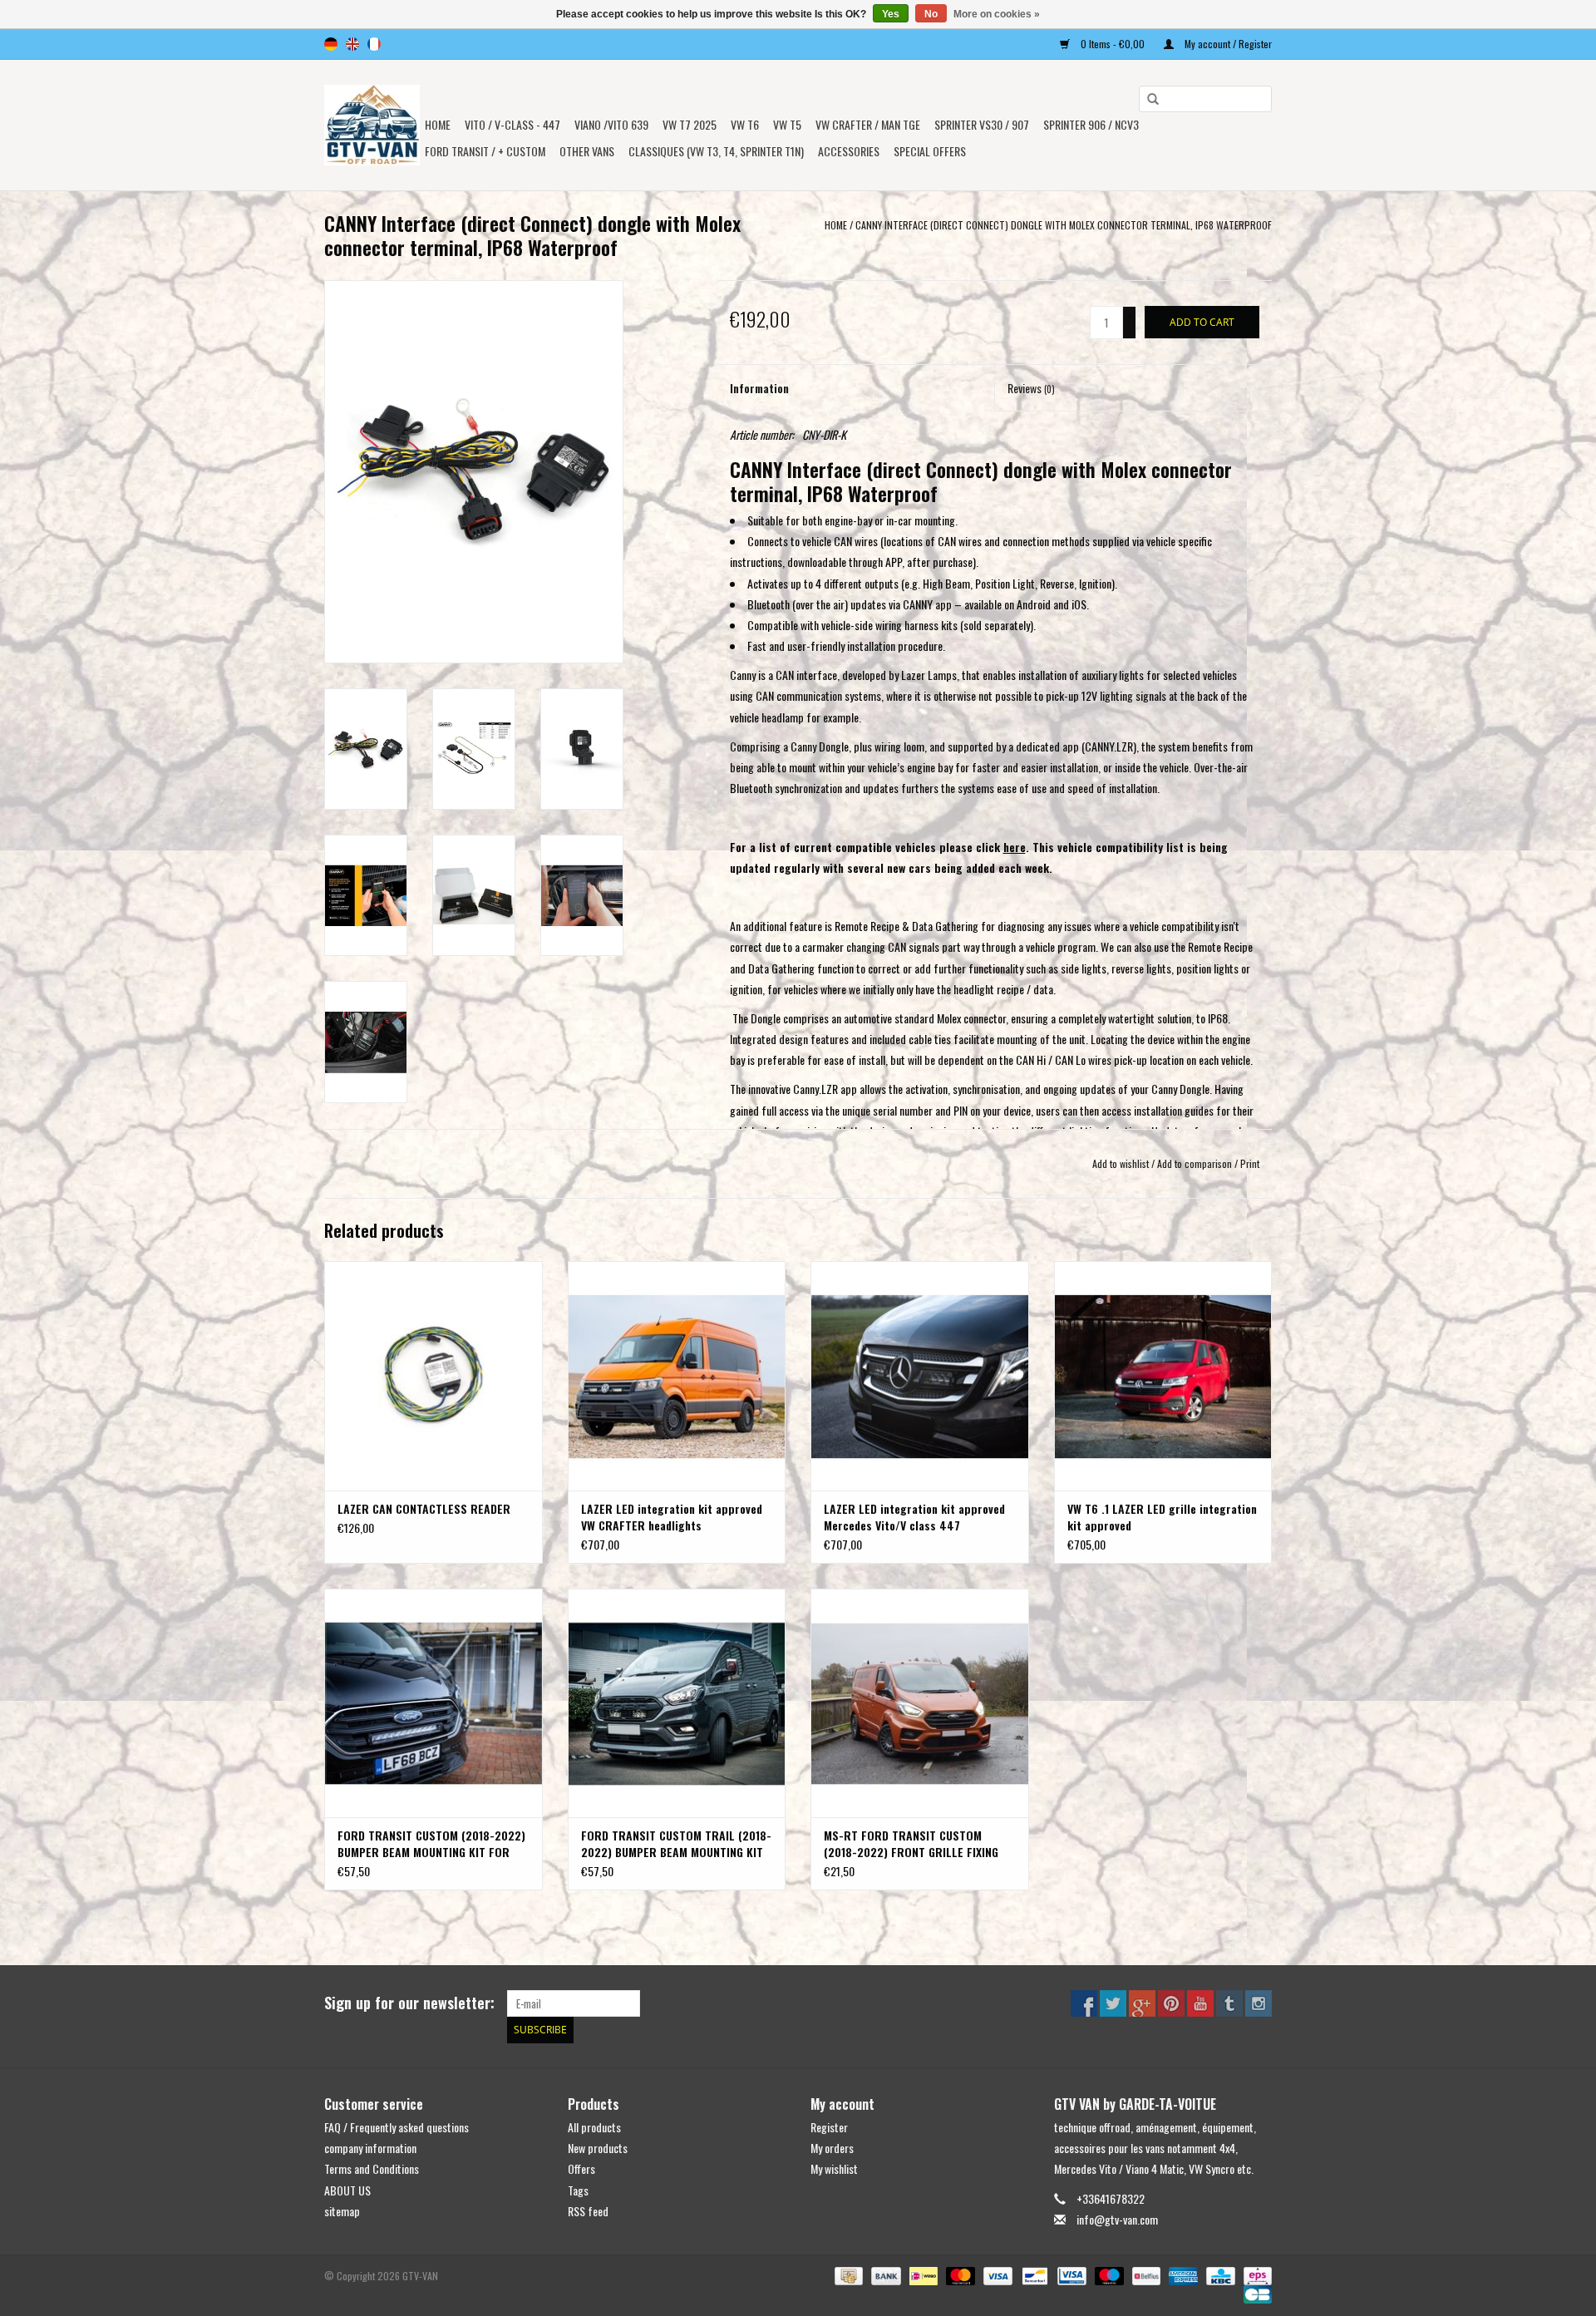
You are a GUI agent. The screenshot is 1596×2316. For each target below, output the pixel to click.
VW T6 (745, 124)
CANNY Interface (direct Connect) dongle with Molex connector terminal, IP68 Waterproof (1064, 225)
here (1015, 847)
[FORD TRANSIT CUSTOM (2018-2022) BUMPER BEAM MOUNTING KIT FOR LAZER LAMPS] (433, 1703)
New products (598, 2148)
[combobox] (1205, 99)
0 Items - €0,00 (1113, 44)
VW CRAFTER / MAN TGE (868, 124)
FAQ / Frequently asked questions (397, 2127)
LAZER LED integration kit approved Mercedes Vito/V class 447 (914, 1517)
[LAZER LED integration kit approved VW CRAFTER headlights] (677, 1375)
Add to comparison (1196, 1163)
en (352, 44)
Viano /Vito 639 (611, 124)
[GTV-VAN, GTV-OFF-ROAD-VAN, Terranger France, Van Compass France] (372, 125)
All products (594, 2127)
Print (1250, 1163)
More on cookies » (997, 14)
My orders (832, 2148)
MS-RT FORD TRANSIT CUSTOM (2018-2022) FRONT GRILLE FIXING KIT (911, 1844)
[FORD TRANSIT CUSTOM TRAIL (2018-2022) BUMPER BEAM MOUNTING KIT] (677, 1703)
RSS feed (588, 2211)
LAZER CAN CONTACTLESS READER (424, 1509)
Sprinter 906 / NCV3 (1091, 124)
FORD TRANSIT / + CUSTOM (485, 151)
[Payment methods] (847, 2274)
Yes (891, 14)
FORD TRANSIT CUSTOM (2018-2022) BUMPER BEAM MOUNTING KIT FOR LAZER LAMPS (431, 1844)
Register (829, 2127)
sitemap (342, 2211)
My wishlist (834, 2168)
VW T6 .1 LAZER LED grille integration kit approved (1162, 1517)
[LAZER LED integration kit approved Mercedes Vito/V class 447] (920, 1375)
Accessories (849, 151)
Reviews (1031, 388)
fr (374, 44)
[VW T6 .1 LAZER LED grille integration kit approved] (1163, 1375)
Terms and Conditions (372, 2168)
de (331, 44)
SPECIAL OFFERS (930, 151)
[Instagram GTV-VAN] (1259, 2003)
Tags (578, 2190)
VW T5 (787, 124)
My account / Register (1227, 44)
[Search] (1147, 100)
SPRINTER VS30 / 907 (982, 124)
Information (759, 388)
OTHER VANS (587, 151)
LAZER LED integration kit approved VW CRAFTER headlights (672, 1517)
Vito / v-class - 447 (512, 124)
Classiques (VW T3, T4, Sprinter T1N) (716, 151)
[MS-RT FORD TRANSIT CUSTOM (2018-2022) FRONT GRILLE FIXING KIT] (920, 1703)
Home (438, 124)
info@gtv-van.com (1117, 2219)
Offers (581, 2168)
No (931, 14)
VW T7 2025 (690, 124)
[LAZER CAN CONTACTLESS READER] (433, 1375)
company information (370, 2148)
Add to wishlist (1121, 1163)
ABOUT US (347, 2190)
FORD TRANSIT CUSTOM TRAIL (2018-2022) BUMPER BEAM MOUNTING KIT (676, 1844)
